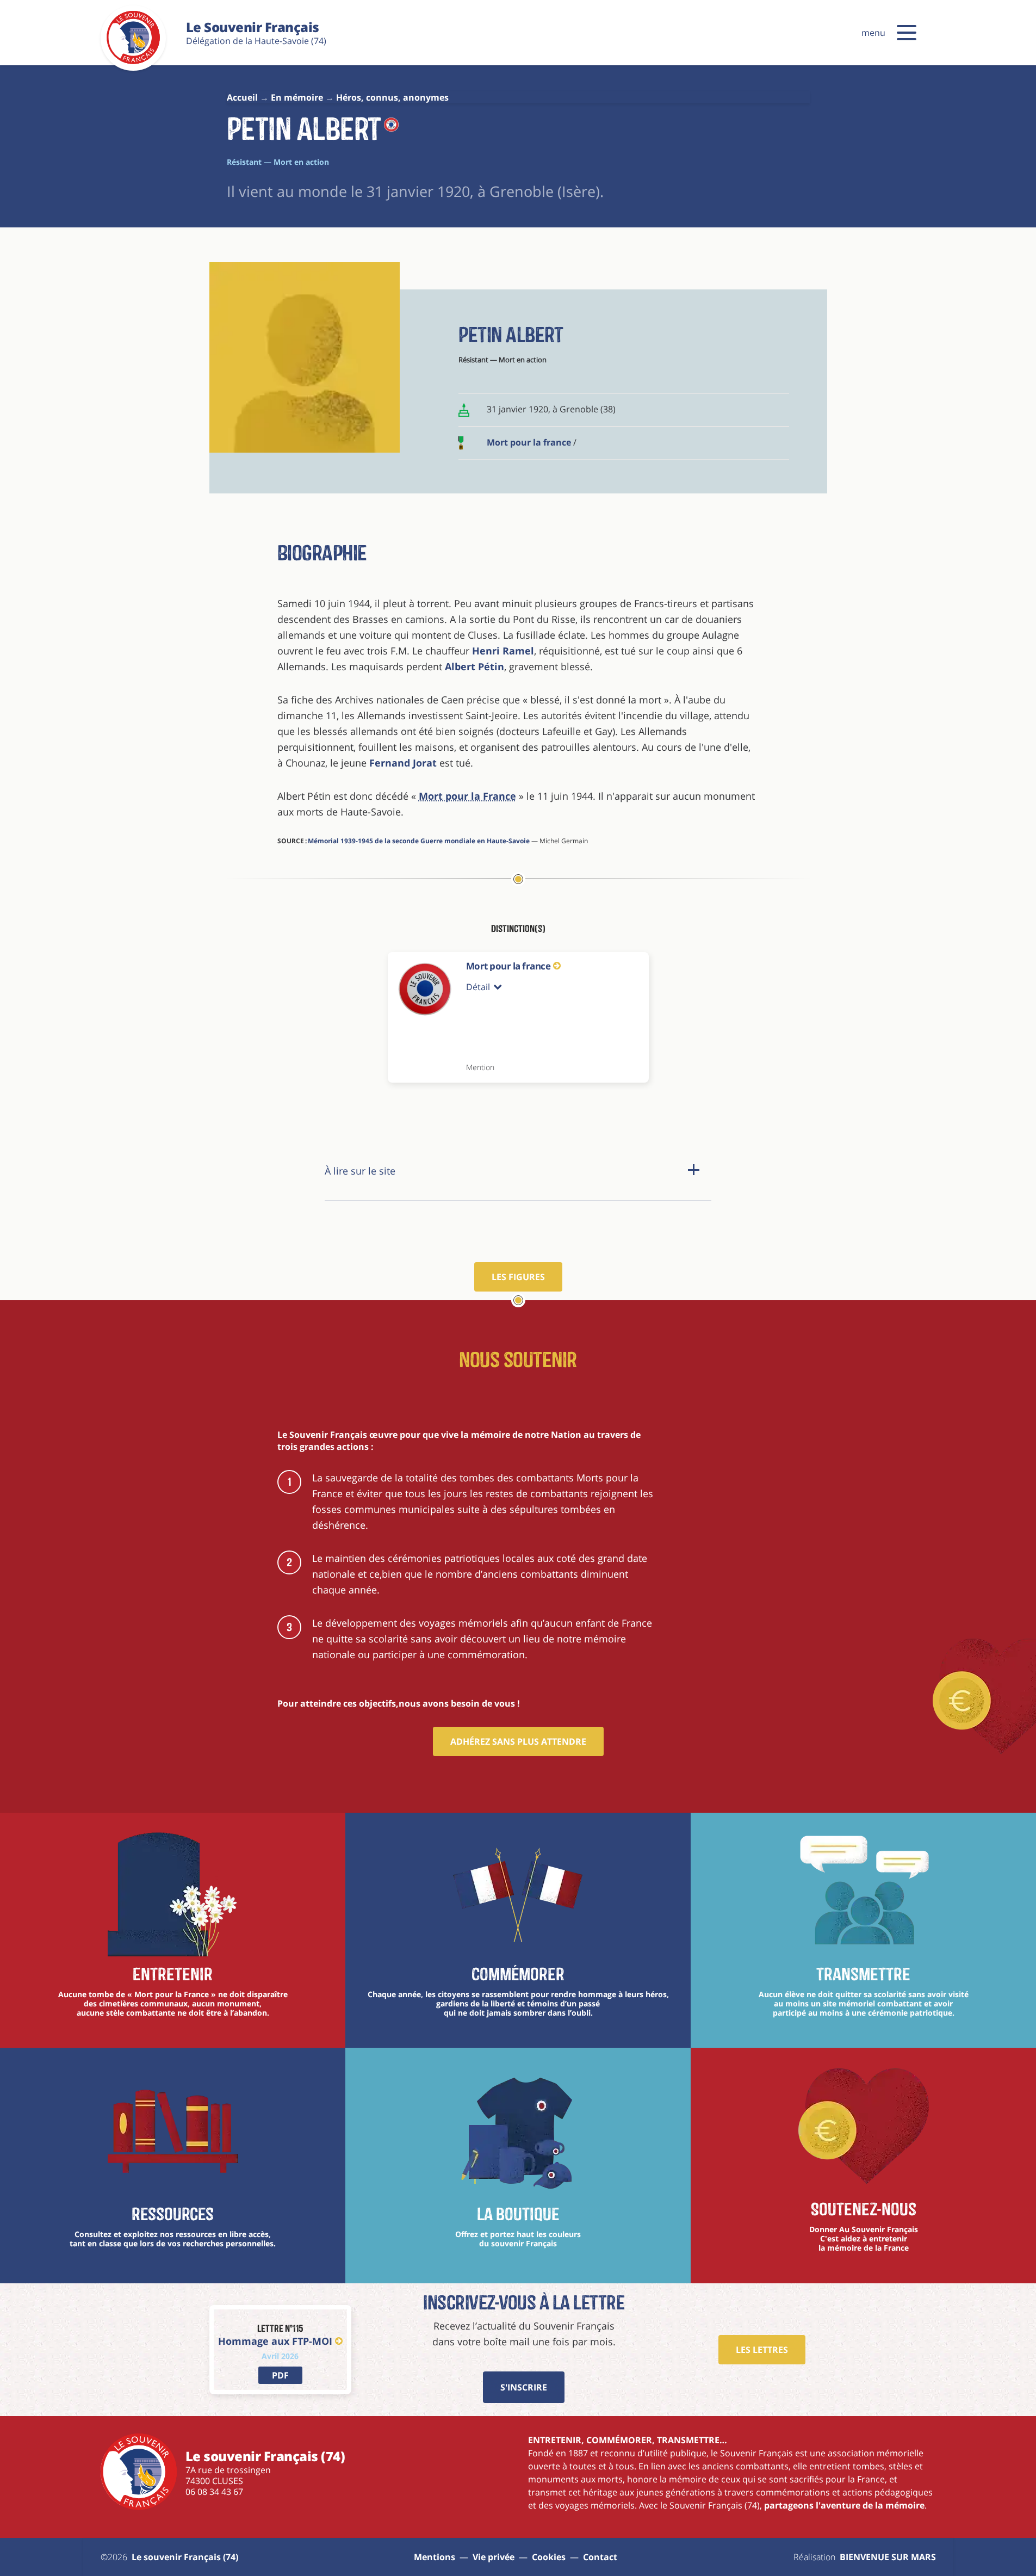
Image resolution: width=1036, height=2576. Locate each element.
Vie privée (494, 2557)
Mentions (435, 2557)
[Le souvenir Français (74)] (133, 62)
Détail (478, 987)
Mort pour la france (529, 442)
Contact (600, 2557)
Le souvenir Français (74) (185, 2557)
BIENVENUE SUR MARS (888, 2557)
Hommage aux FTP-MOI (275, 2341)
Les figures (518, 1277)
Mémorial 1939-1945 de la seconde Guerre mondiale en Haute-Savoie (419, 841)
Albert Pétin (474, 666)
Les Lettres (762, 2350)
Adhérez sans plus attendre (518, 1741)
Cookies (549, 2557)
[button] (907, 33)
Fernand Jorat (403, 763)
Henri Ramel (503, 651)
